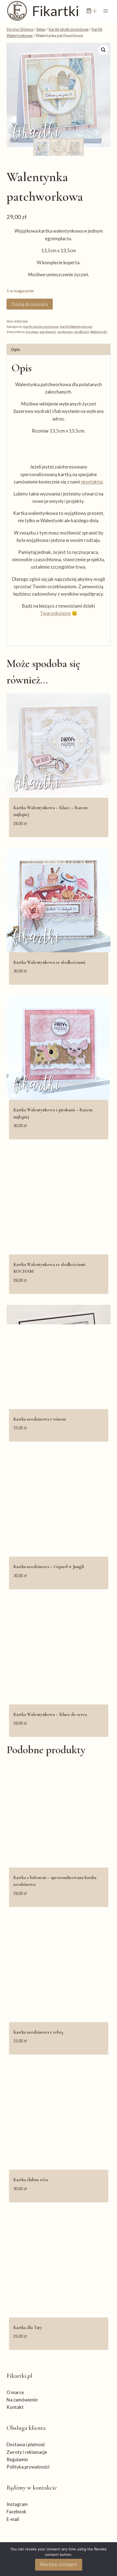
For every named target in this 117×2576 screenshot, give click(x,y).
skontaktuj (92, 482)
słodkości (81, 332)
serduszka (65, 332)
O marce (15, 2392)
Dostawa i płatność (26, 2444)
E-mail (13, 2519)
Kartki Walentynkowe (76, 327)
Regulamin (17, 2459)
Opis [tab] (15, 349)
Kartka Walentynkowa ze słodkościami (49, 962)
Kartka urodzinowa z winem (40, 1419)
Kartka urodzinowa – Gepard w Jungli (49, 1567)
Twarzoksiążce (55, 613)
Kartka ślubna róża (31, 2180)
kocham (32, 332)
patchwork (48, 332)
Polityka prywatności (28, 2467)
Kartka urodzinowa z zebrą (38, 2032)
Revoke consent (59, 2564)
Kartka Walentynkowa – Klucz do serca (50, 1714)
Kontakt (15, 2407)
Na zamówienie (22, 2400)
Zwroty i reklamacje (27, 2452)
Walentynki (98, 332)
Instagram (17, 2504)
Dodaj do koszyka (30, 304)
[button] (103, 50)
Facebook (16, 2512)
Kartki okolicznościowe (41, 327)
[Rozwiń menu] (105, 11)
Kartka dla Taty (28, 2327)
